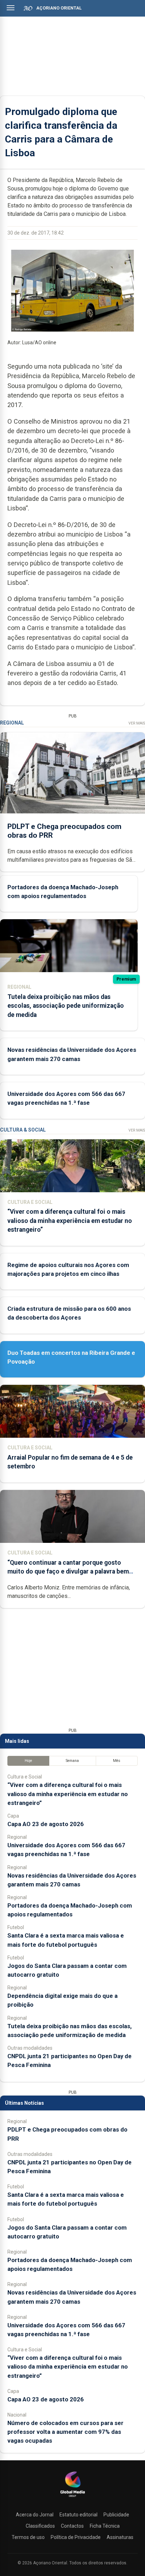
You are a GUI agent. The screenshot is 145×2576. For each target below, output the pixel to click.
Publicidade (116, 2515)
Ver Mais (137, 723)
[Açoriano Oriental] (72, 2498)
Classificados (40, 2526)
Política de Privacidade (76, 2537)
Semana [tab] (72, 1761)
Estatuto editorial (78, 2515)
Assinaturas (120, 2537)
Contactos (72, 2526)
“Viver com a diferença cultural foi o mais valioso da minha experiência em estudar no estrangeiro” (70, 1220)
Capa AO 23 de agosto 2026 (46, 1824)
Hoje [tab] (28, 1761)
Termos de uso (28, 2537)
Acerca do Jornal (35, 2515)
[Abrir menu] (11, 8)
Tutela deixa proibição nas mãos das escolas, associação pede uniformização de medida (66, 1006)
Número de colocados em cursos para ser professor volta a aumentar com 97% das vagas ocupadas (65, 2432)
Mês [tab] (117, 1761)
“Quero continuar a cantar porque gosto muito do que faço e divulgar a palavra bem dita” (68, 1571)
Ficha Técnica (105, 2526)
